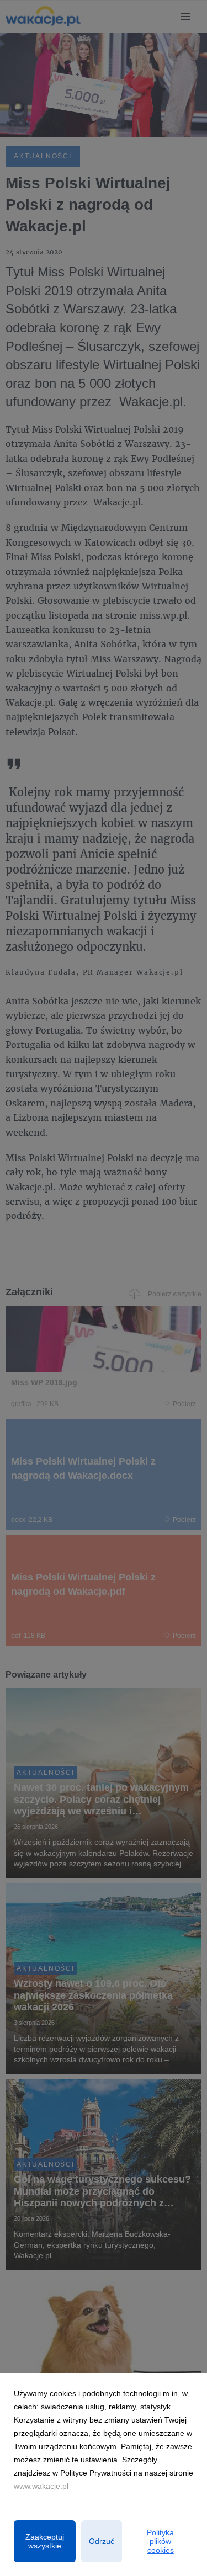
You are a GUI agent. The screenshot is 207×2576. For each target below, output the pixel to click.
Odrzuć (102, 2541)
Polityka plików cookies (160, 2541)
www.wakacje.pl (41, 2486)
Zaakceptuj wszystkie (45, 2541)
